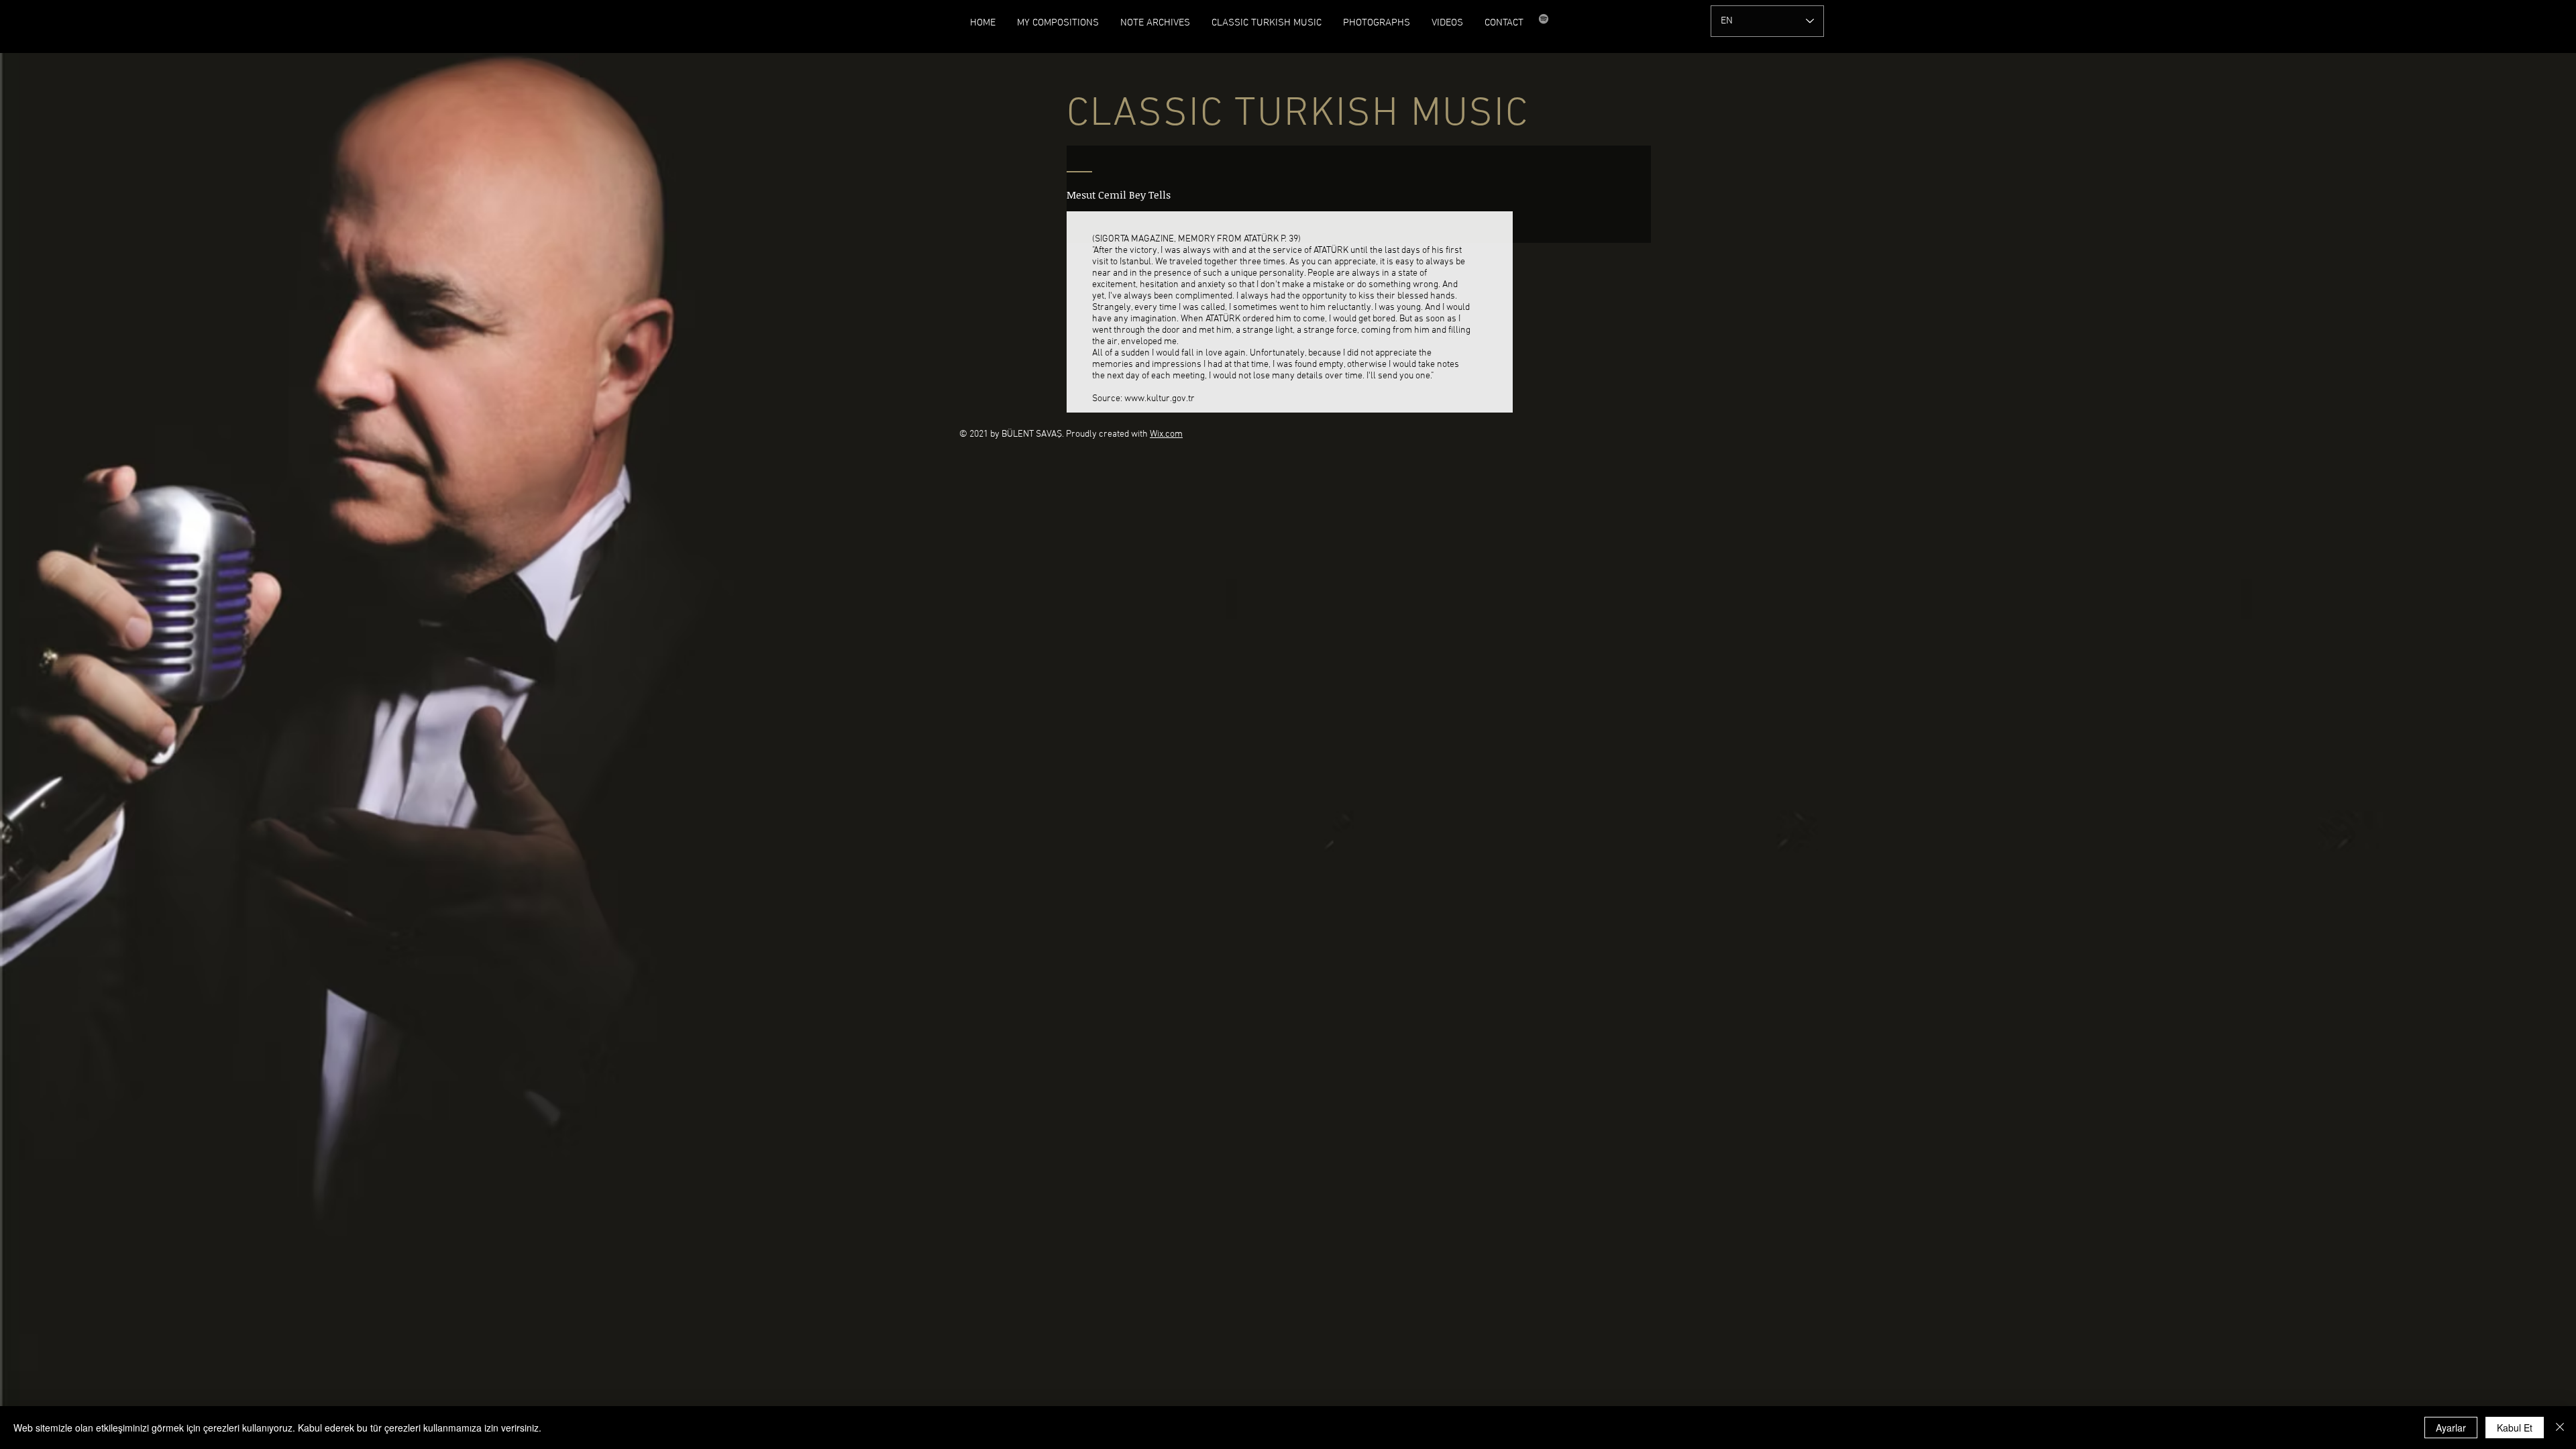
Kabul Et (2515, 1428)
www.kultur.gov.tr (1160, 399)
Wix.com (1166, 434)
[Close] (2560, 1428)
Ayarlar (2451, 1428)
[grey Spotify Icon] (1544, 19)
